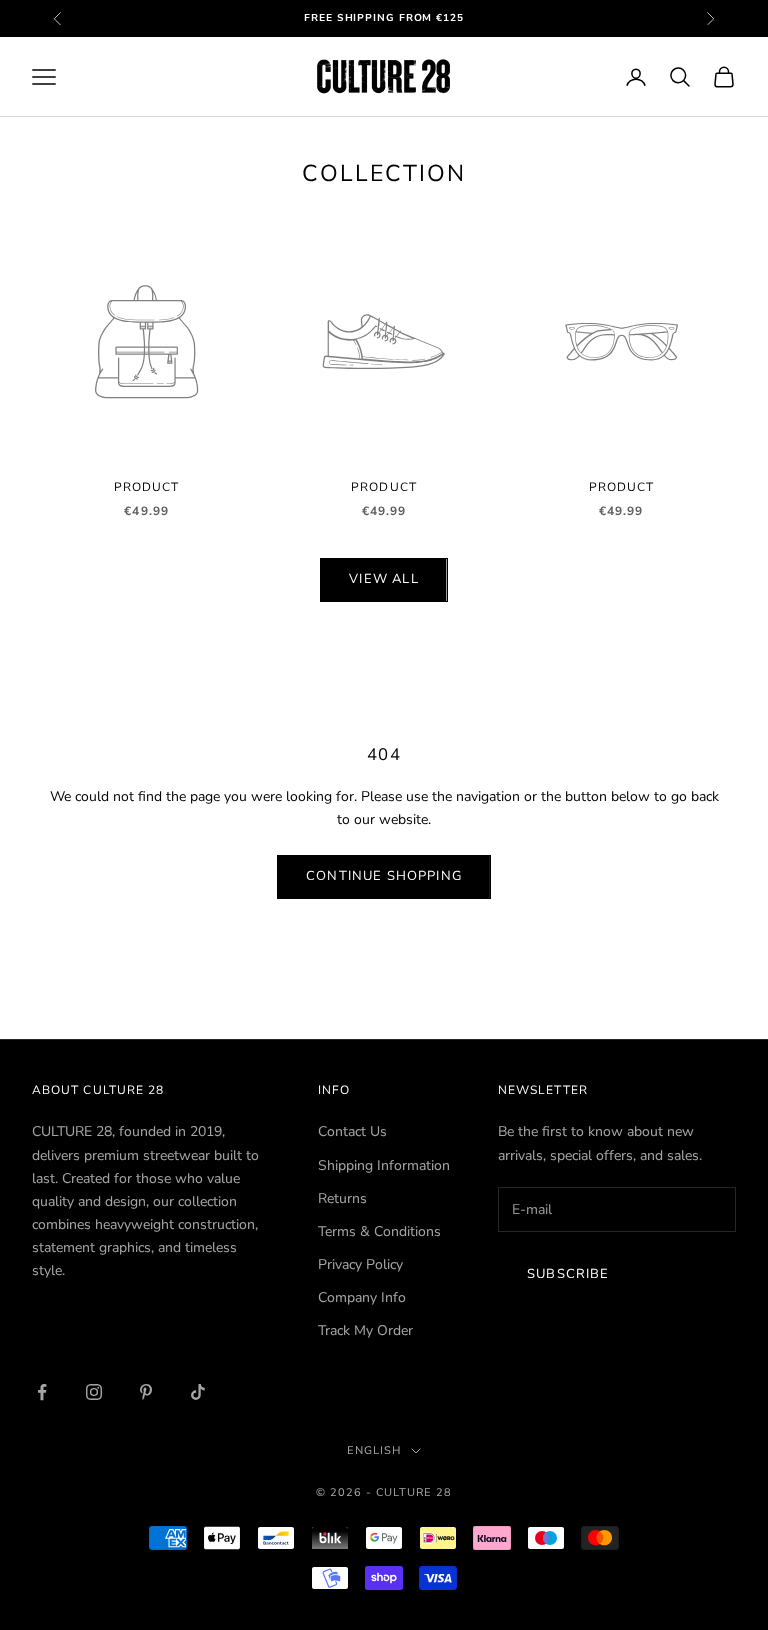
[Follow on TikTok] (198, 1392)
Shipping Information (384, 1165)
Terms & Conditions (379, 1231)
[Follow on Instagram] (94, 1392)
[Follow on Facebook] (42, 1392)
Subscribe (568, 1274)
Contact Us (352, 1131)
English (374, 1450)
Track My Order (365, 1330)
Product (147, 487)
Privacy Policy (360, 1264)
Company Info (362, 1297)
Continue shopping (384, 876)
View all (383, 579)
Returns (342, 1198)
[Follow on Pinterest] (146, 1392)
